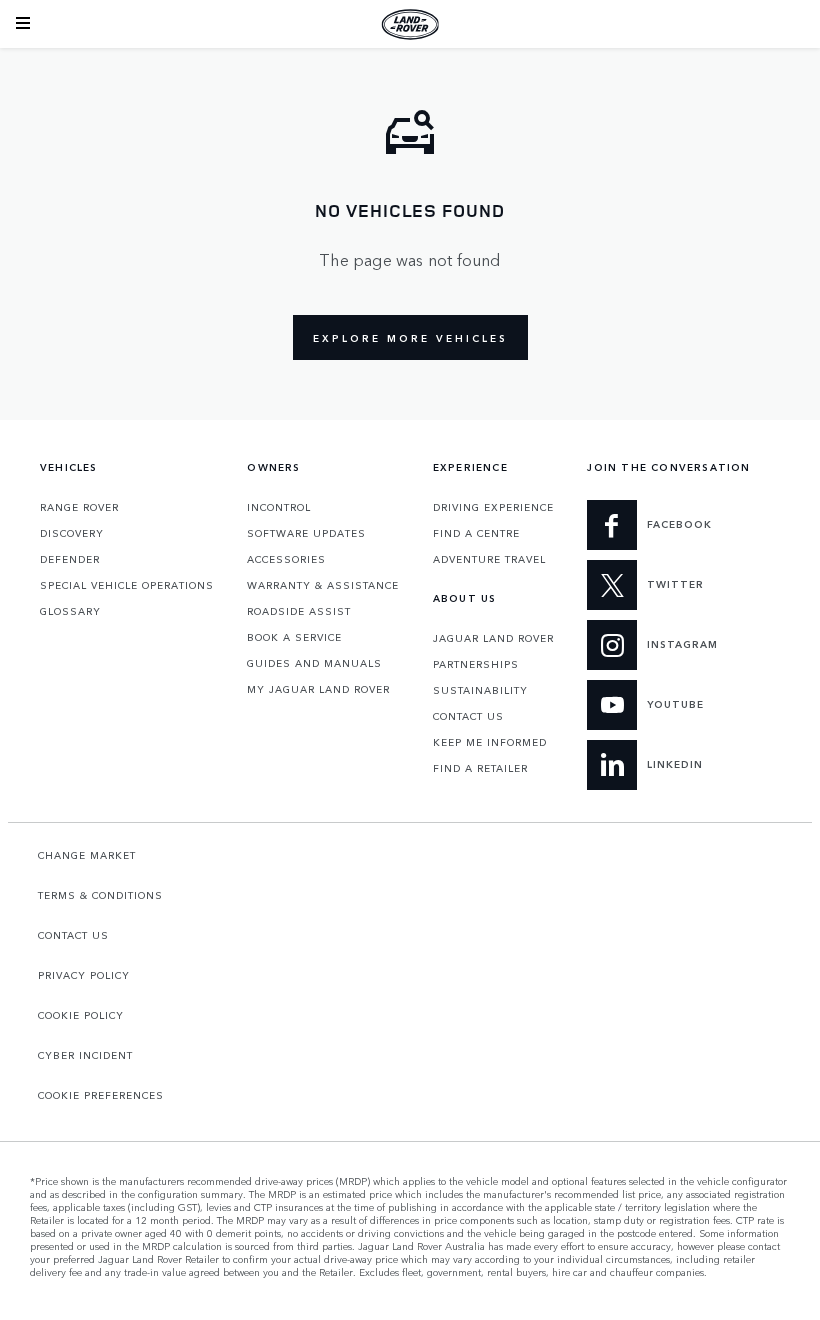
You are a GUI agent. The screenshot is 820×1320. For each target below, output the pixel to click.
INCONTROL (279, 507)
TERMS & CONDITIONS (100, 895)
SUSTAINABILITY (480, 690)
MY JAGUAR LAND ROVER (318, 689)
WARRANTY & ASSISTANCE (323, 585)
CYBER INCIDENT (85, 1055)
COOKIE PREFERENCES (101, 1095)
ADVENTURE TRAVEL (489, 559)
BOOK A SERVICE (294, 637)
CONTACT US (468, 716)
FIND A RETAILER (480, 768)
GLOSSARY (70, 611)
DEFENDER (70, 559)
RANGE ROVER (79, 507)
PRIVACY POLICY (84, 975)
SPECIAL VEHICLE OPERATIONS (127, 585)
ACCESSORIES (286, 559)
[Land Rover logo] (410, 24)
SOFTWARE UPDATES (306, 533)
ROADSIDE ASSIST (299, 611)
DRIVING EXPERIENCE (493, 507)
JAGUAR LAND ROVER (493, 638)
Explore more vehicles (410, 338)
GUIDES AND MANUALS (314, 663)
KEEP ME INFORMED (490, 742)
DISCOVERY (72, 533)
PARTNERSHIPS (476, 664)
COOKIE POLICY (81, 1015)
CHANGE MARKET (87, 855)
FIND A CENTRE (476, 533)
